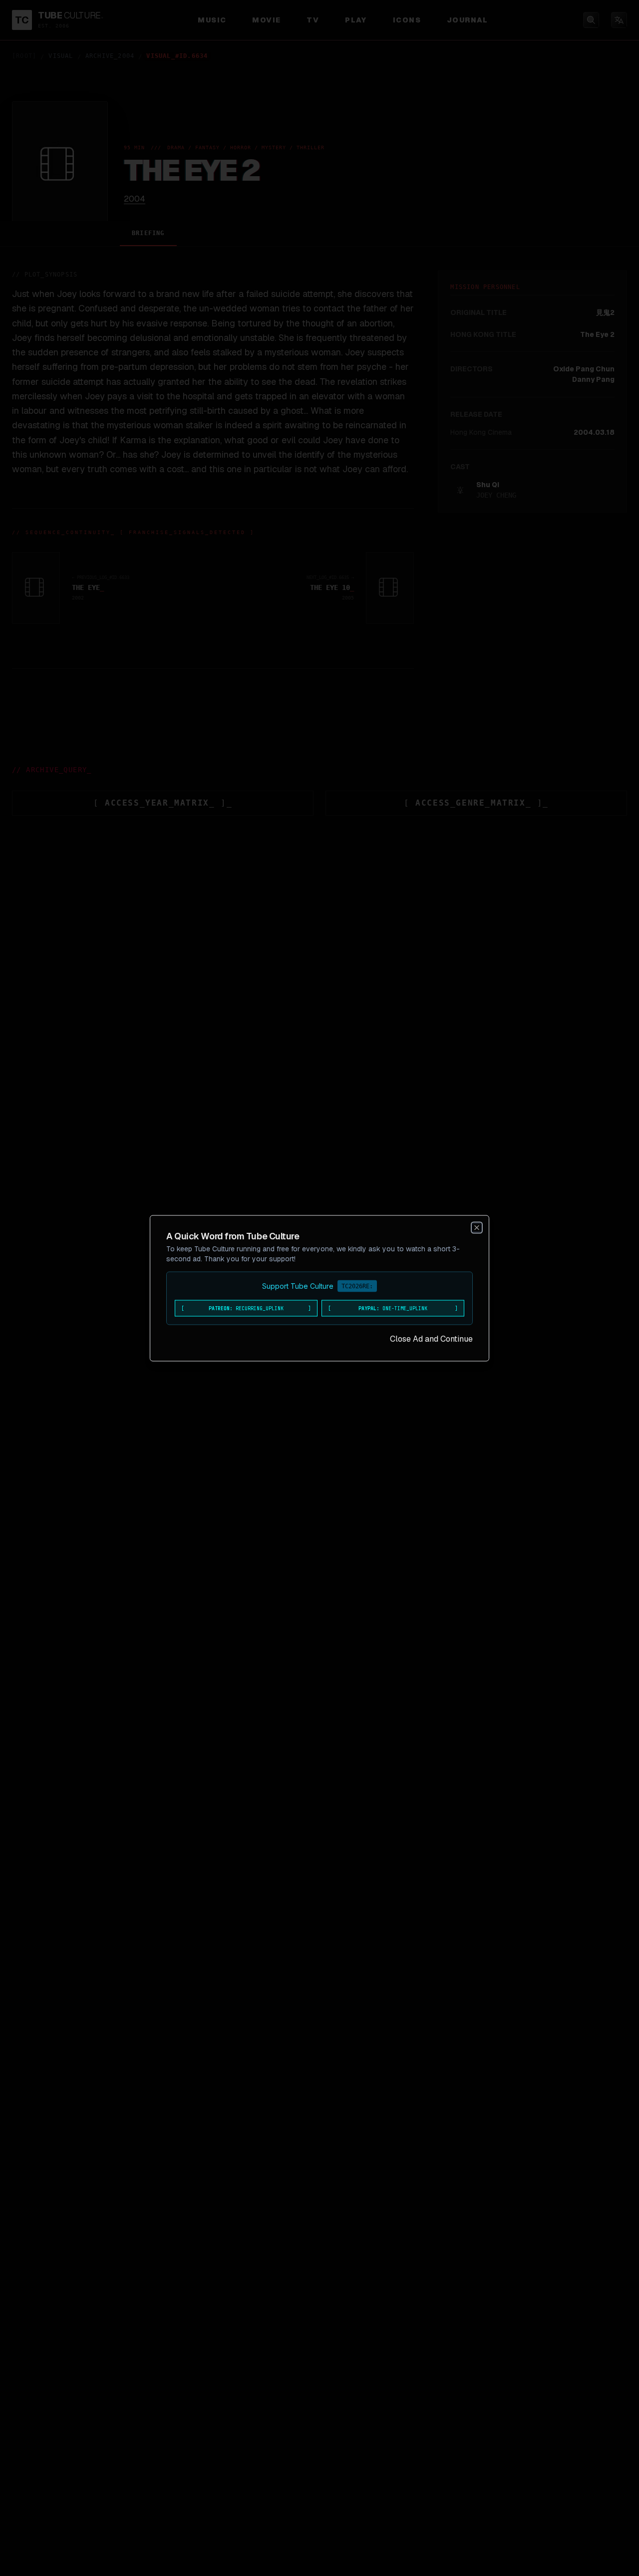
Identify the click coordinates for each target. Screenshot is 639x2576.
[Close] (477, 1227)
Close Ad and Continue (431, 1338)
